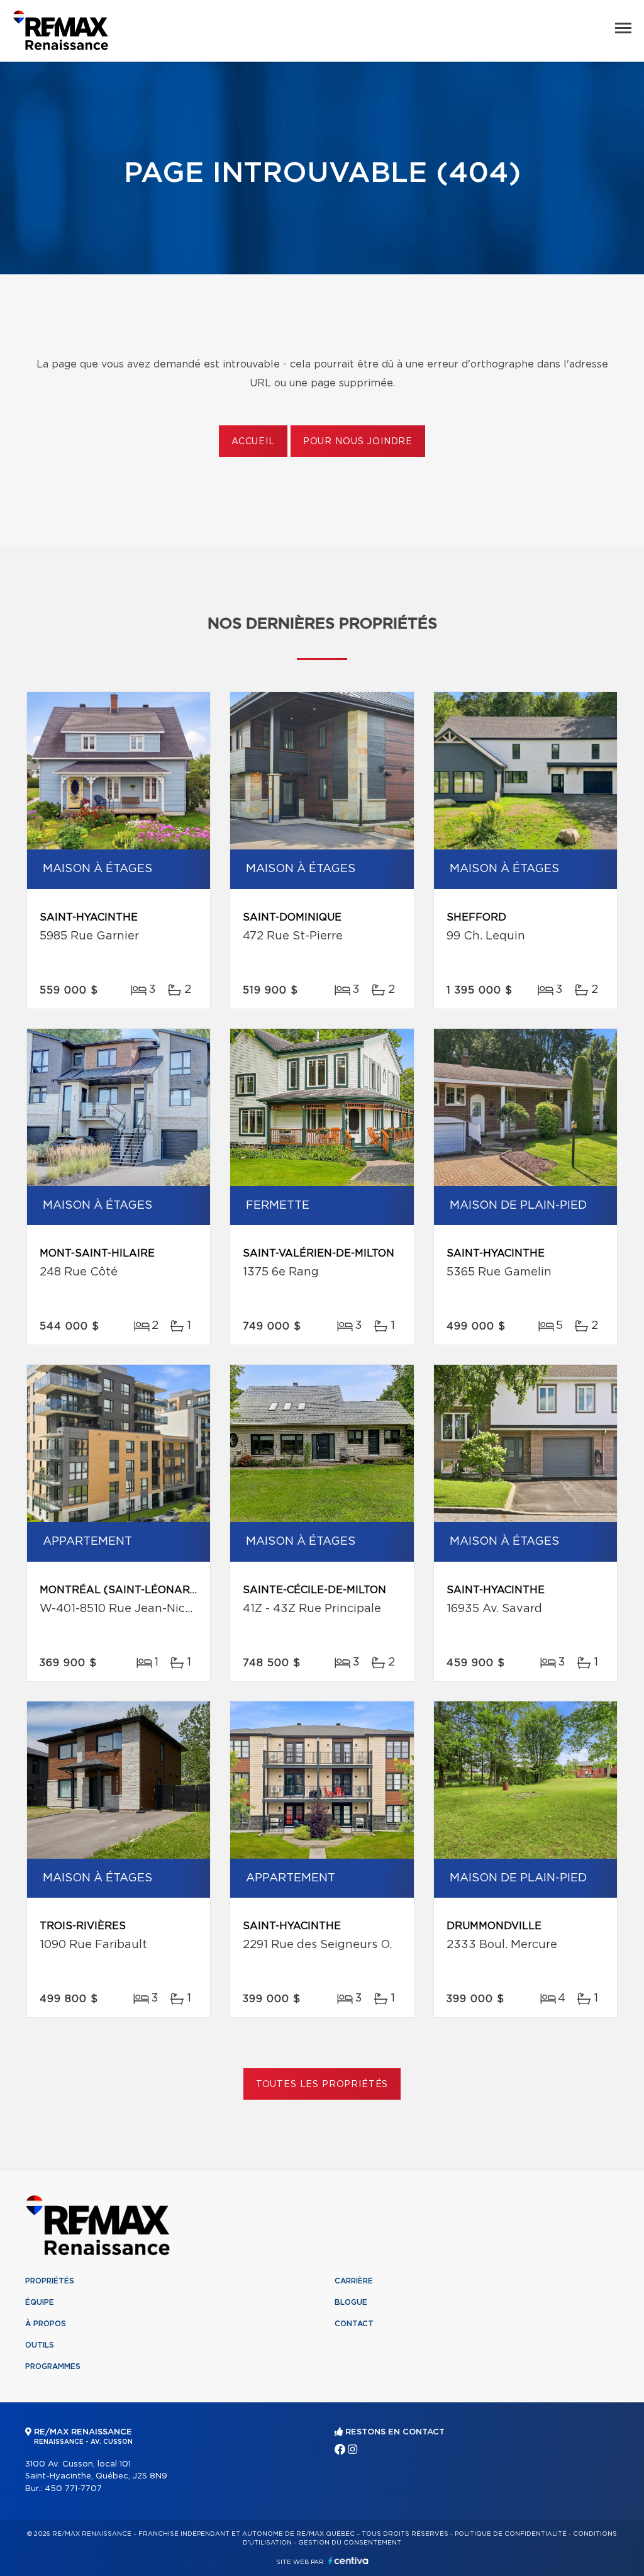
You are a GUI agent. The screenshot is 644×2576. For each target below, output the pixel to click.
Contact (354, 2324)
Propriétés (50, 2281)
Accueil (253, 442)
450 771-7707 (73, 2489)
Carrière (354, 2281)
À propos (46, 2324)
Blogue (351, 2302)
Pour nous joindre (358, 442)
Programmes (53, 2366)
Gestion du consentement (350, 2543)
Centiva (348, 2561)
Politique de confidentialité (511, 2534)
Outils (40, 2345)
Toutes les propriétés (322, 2085)
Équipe (40, 2302)
